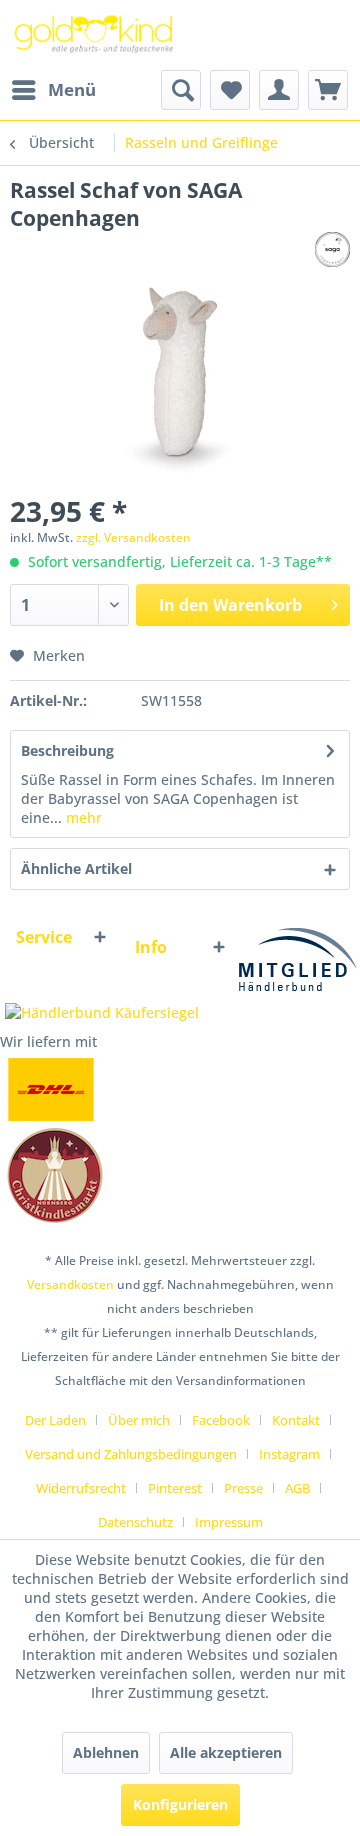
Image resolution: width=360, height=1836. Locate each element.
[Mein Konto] (279, 90)
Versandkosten (70, 1284)
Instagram (289, 1454)
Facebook (221, 1420)
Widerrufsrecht (81, 1488)
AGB (297, 1488)
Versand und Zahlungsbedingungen (131, 1454)
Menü (72, 89)
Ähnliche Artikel (76, 868)
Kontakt (296, 1420)
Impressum (229, 1522)
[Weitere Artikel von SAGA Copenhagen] (332, 249)
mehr (82, 817)
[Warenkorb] (328, 90)
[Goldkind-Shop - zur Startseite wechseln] (95, 35)
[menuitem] (53, 90)
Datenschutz (135, 1522)
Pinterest (175, 1488)
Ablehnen (106, 1752)
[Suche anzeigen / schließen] (181, 90)
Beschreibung (67, 750)
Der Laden (55, 1420)
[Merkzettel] (230, 90)
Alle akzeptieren (226, 1752)
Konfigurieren (180, 1804)
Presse (243, 1488)
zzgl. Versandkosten (133, 537)
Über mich (139, 1420)
